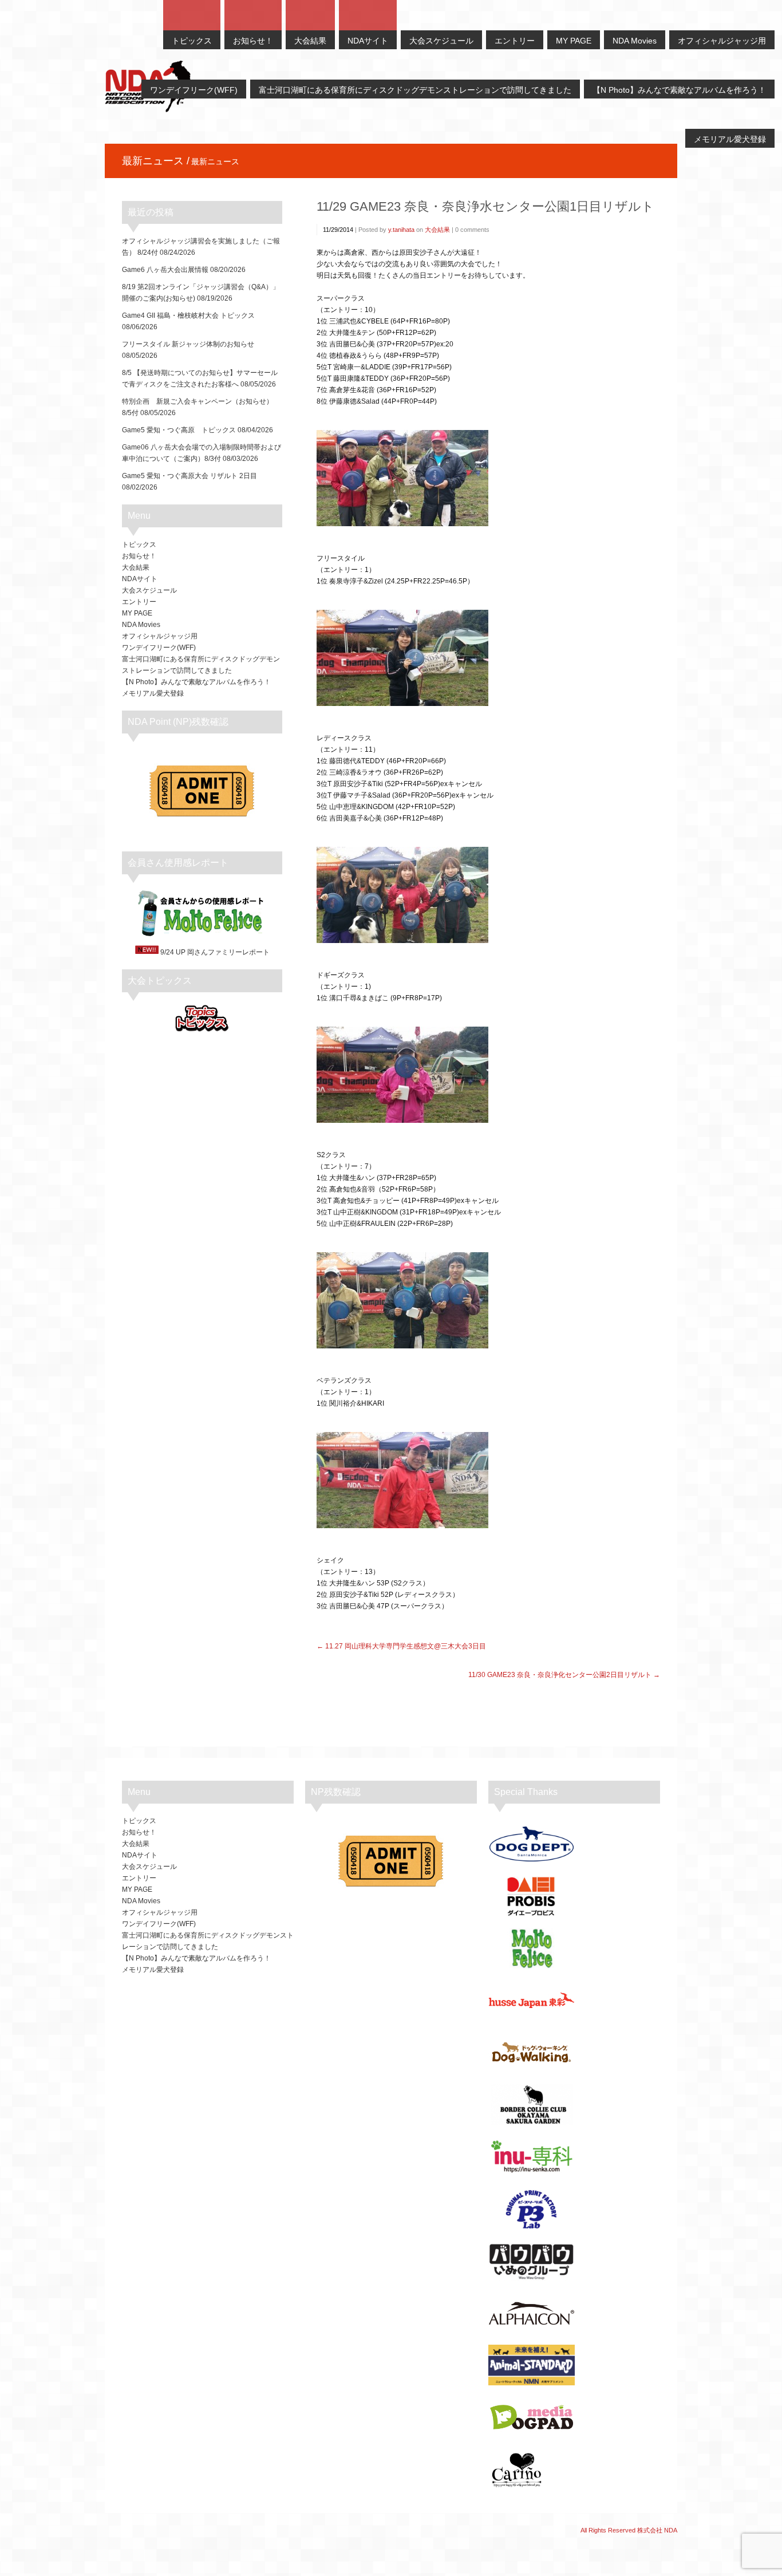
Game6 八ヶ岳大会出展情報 (165, 270)
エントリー (139, 602)
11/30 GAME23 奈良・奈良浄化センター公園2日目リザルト (560, 1675)
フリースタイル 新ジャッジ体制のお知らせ (188, 344)
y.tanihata (401, 230)
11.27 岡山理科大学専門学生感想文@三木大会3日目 (406, 1646)
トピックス (139, 545)
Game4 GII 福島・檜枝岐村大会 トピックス (188, 315)
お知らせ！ (139, 556)
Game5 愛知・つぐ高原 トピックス (179, 430)
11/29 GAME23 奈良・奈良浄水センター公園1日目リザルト (485, 206)
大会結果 (437, 230)
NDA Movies (141, 625)
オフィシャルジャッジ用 (160, 636)
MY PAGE (137, 613)
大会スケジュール (149, 590)
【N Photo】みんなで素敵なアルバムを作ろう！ (196, 682)
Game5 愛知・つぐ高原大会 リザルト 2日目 (189, 476)
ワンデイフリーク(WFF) (159, 648)
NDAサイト (140, 579)
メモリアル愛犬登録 (153, 693)
